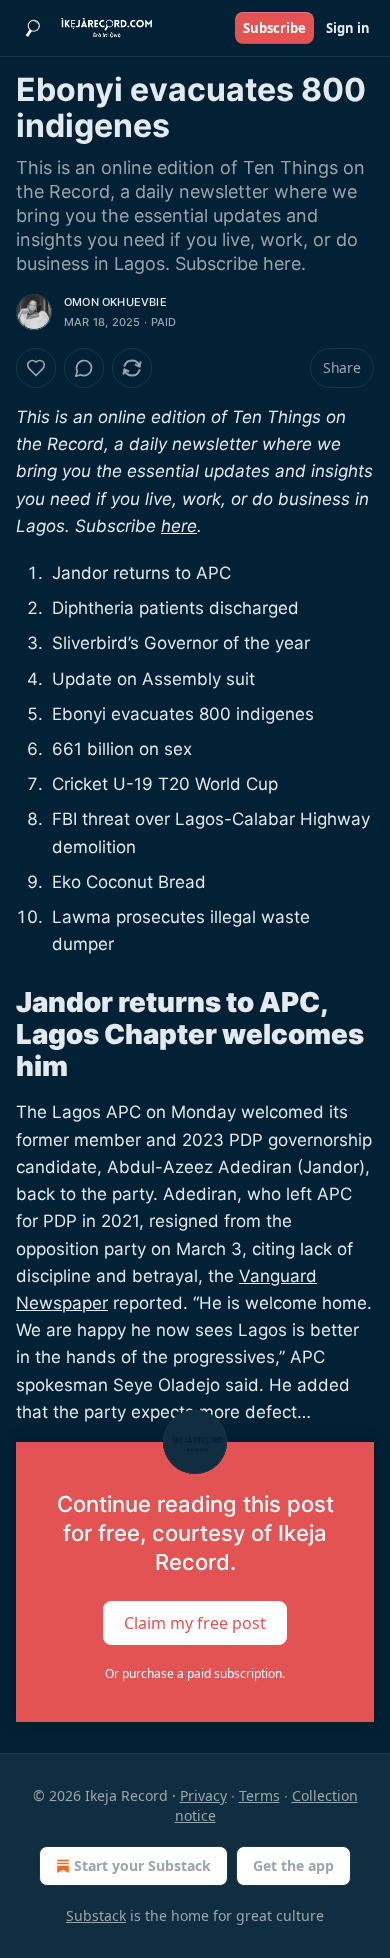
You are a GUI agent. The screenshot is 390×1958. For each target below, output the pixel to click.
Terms (259, 1795)
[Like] (36, 368)
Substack (96, 1915)
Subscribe (274, 28)
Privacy (203, 1795)
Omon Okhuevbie (115, 302)
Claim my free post (195, 1622)
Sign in (348, 28)
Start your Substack (142, 1865)
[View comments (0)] (84, 368)
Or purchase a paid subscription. (195, 1673)
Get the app (293, 1865)
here (179, 526)
